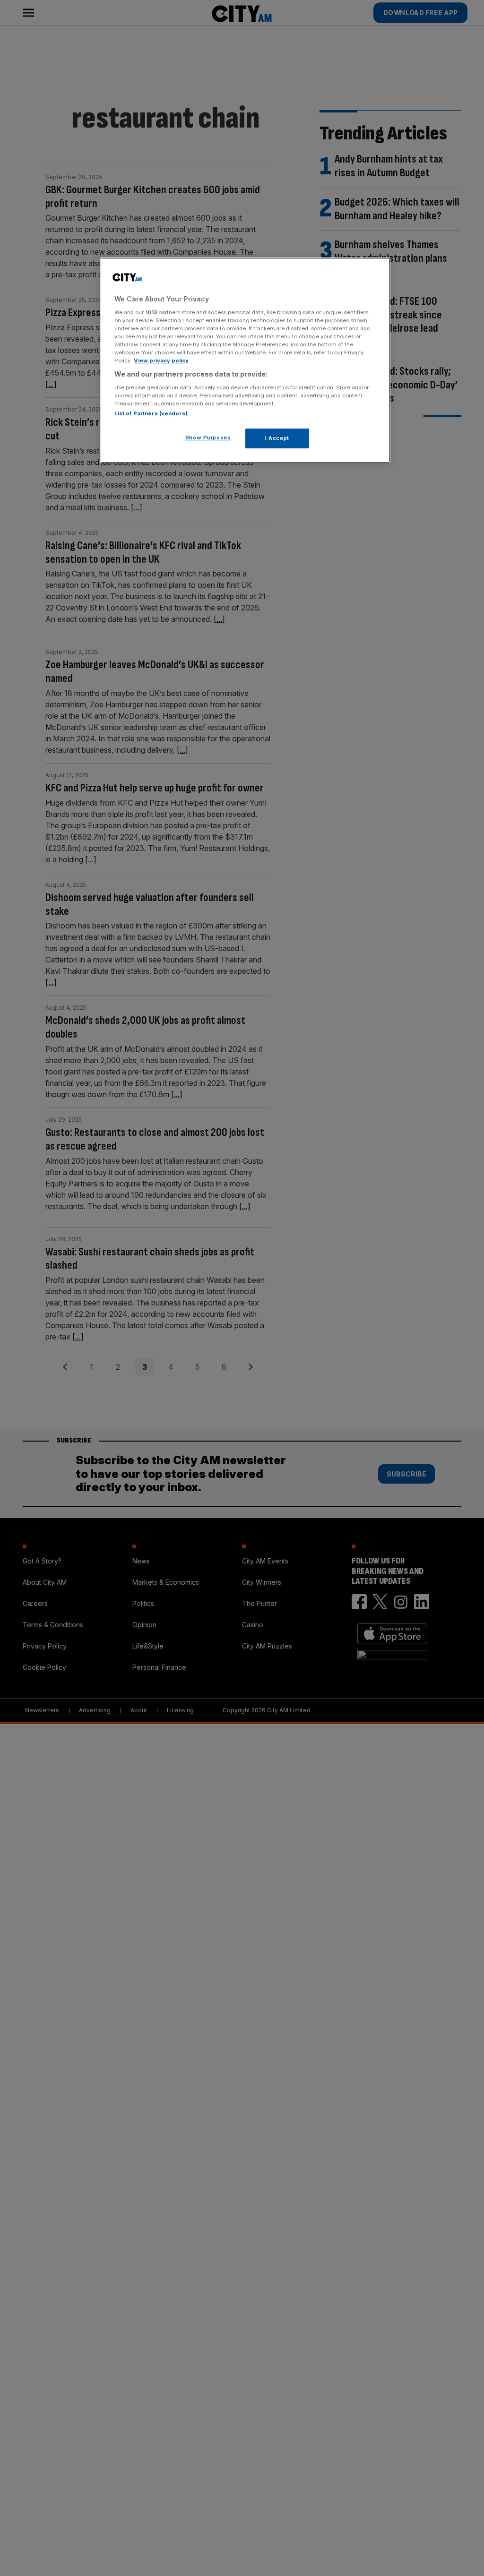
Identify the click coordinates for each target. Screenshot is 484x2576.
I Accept (277, 438)
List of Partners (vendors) (151, 413)
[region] (245, 360)
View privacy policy (161, 361)
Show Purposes (208, 438)
